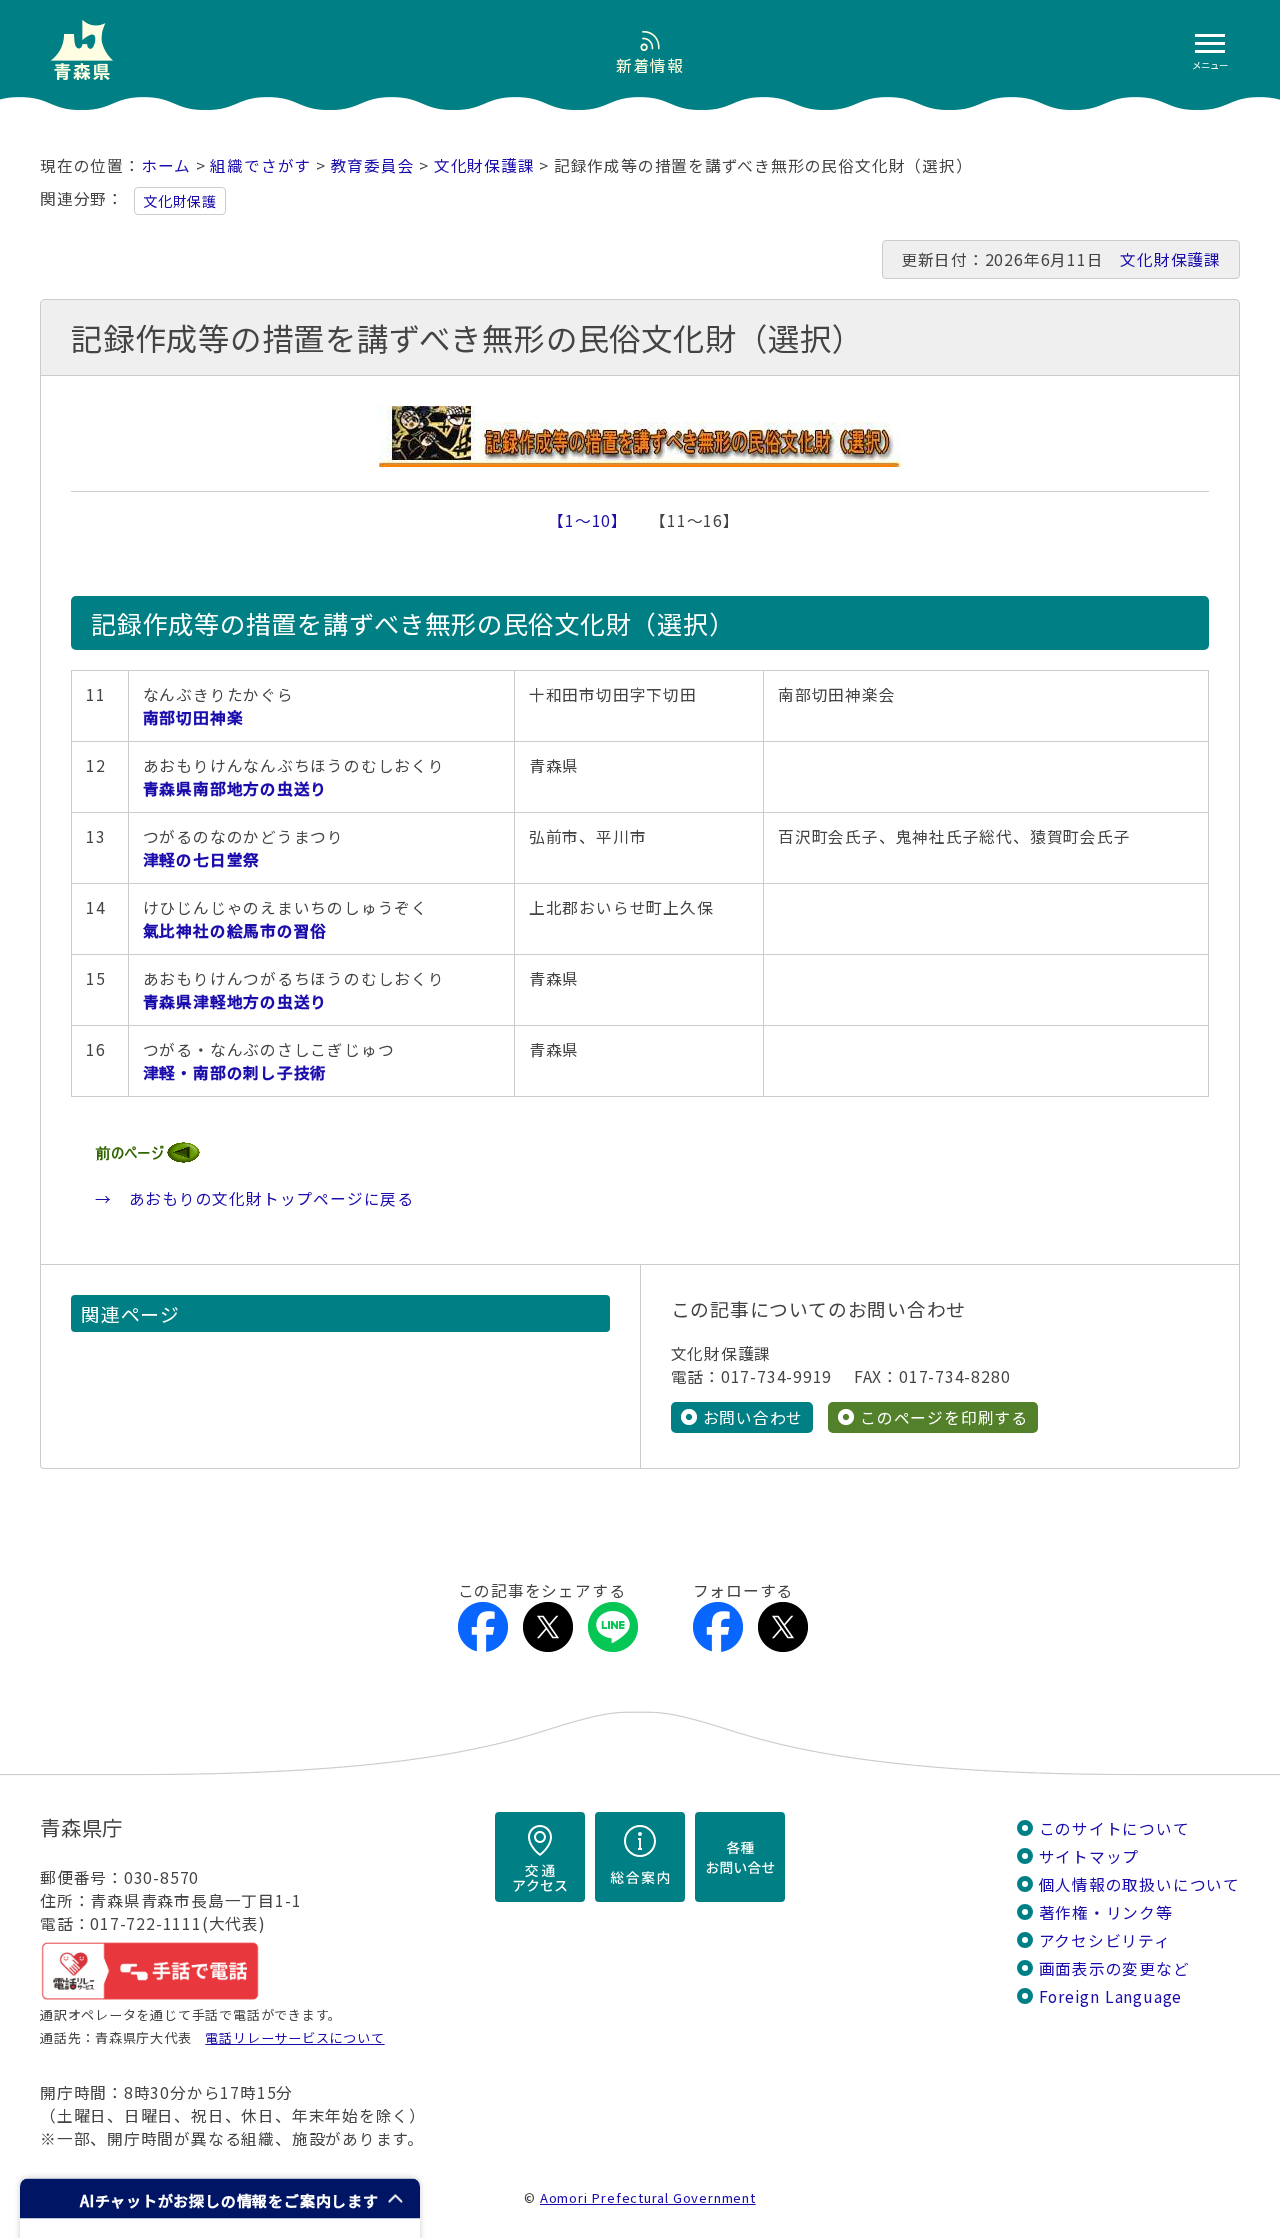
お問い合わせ (753, 1417)
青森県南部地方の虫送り (235, 788)
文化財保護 (180, 201)
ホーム (166, 165)
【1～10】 (584, 520)
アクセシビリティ (1105, 1940)
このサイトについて (1114, 1828)
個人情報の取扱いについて (1139, 1884)
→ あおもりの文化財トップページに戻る (254, 1198)
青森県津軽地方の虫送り (235, 1001)
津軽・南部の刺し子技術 (235, 1072)
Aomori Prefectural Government (648, 2197)
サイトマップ (1089, 1856)
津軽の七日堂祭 (202, 859)
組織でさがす (260, 165)
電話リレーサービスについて (294, 2037)
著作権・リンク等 (1106, 1912)
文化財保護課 (484, 165)
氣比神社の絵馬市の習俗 (235, 930)
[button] (220, 2198)
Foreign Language (1111, 1996)
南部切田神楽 (193, 717)
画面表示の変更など (1114, 1968)
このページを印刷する (944, 1417)
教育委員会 (373, 165)
